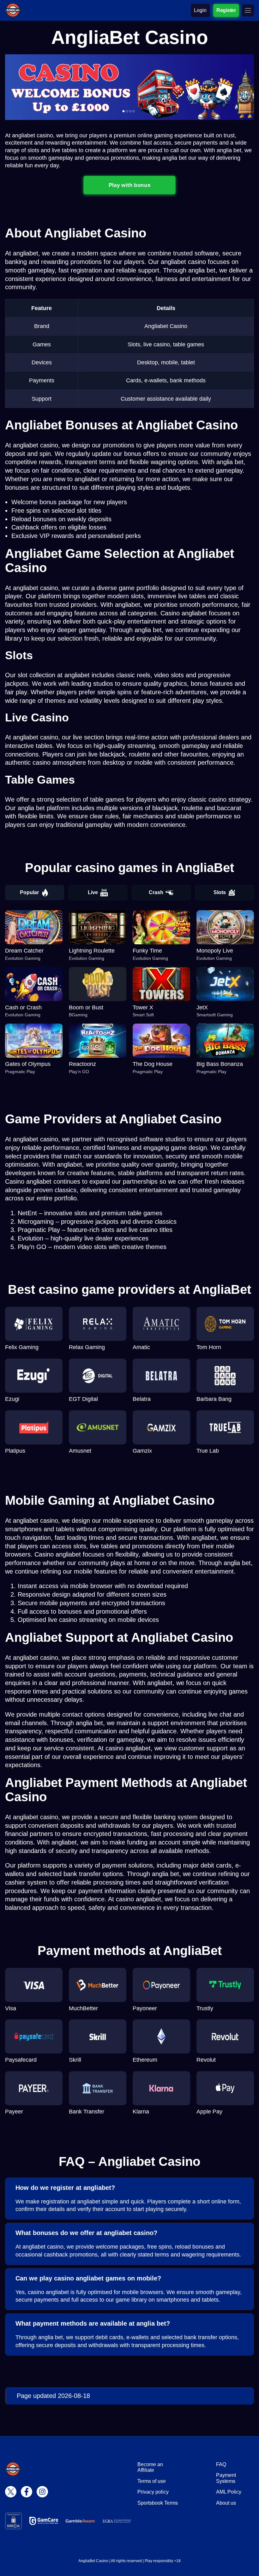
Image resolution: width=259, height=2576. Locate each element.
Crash (156, 892)
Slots (220, 892)
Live (93, 892)
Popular (29, 892)
